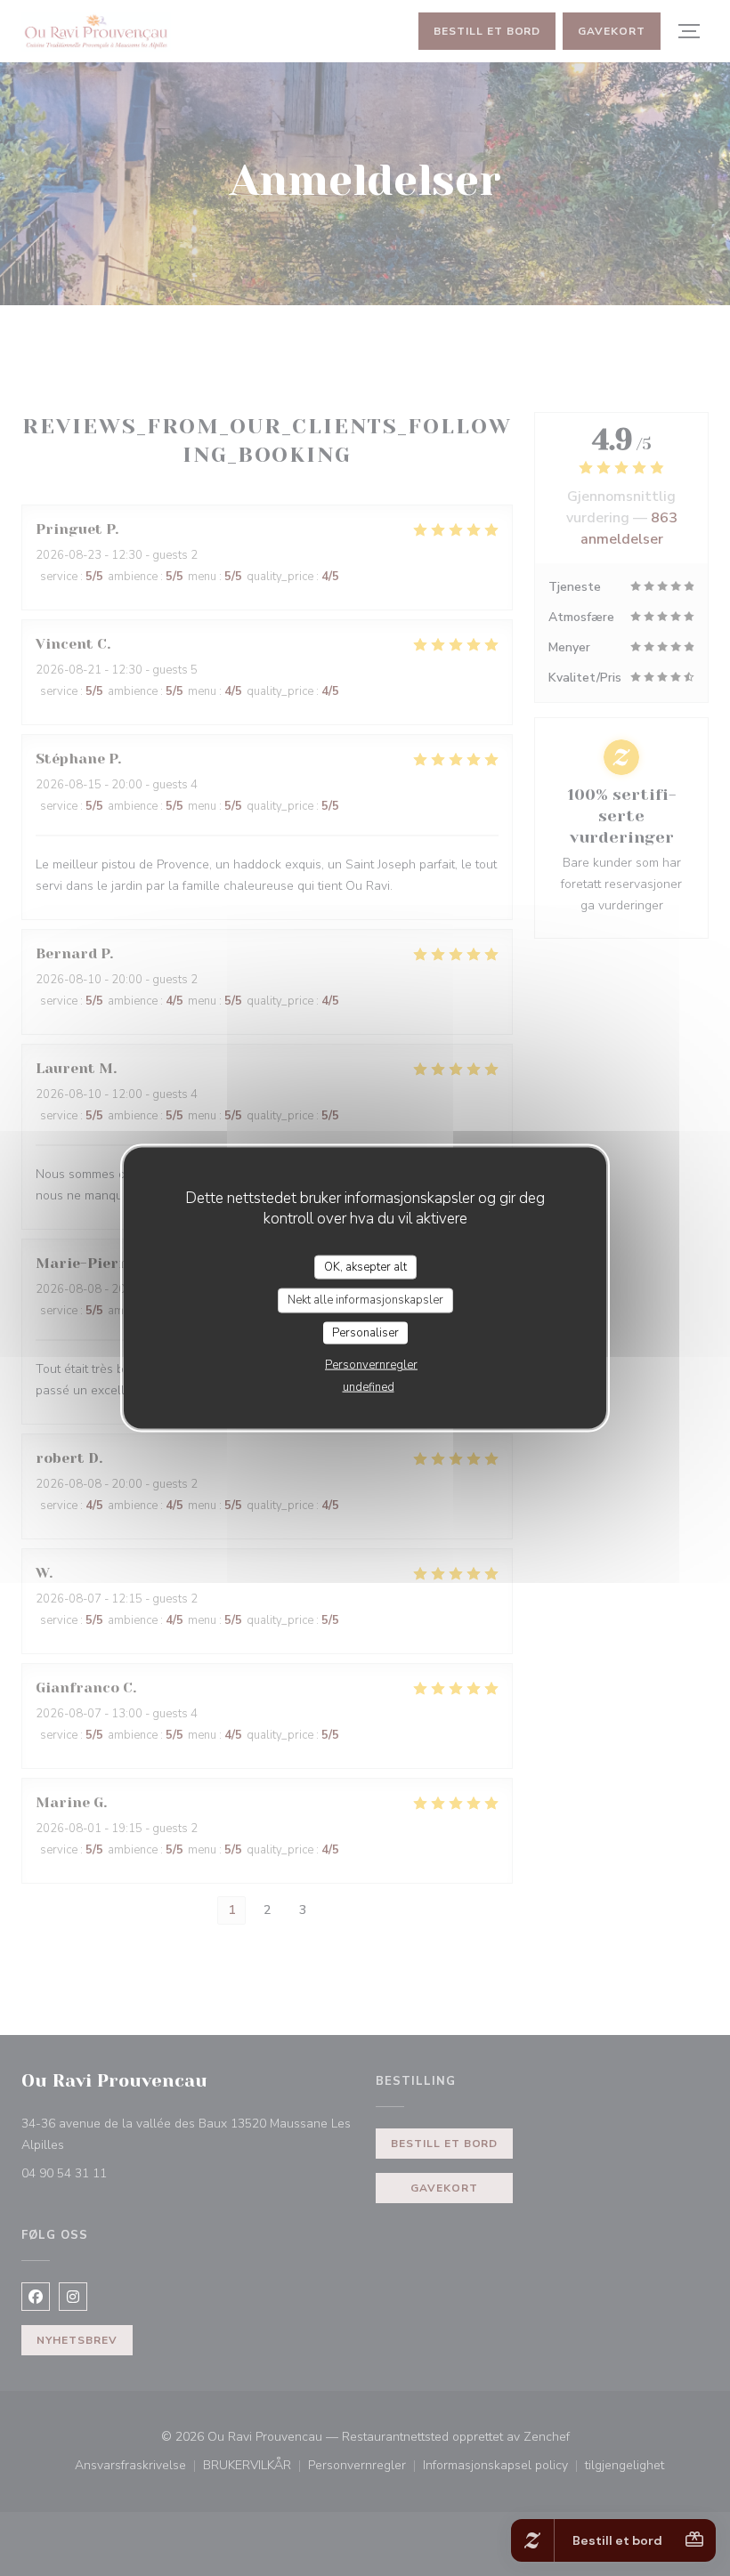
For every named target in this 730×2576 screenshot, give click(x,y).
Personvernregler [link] (371, 1365)
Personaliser (365, 1332)
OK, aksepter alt (365, 1266)
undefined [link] (369, 1387)
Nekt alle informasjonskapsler (365, 1300)
